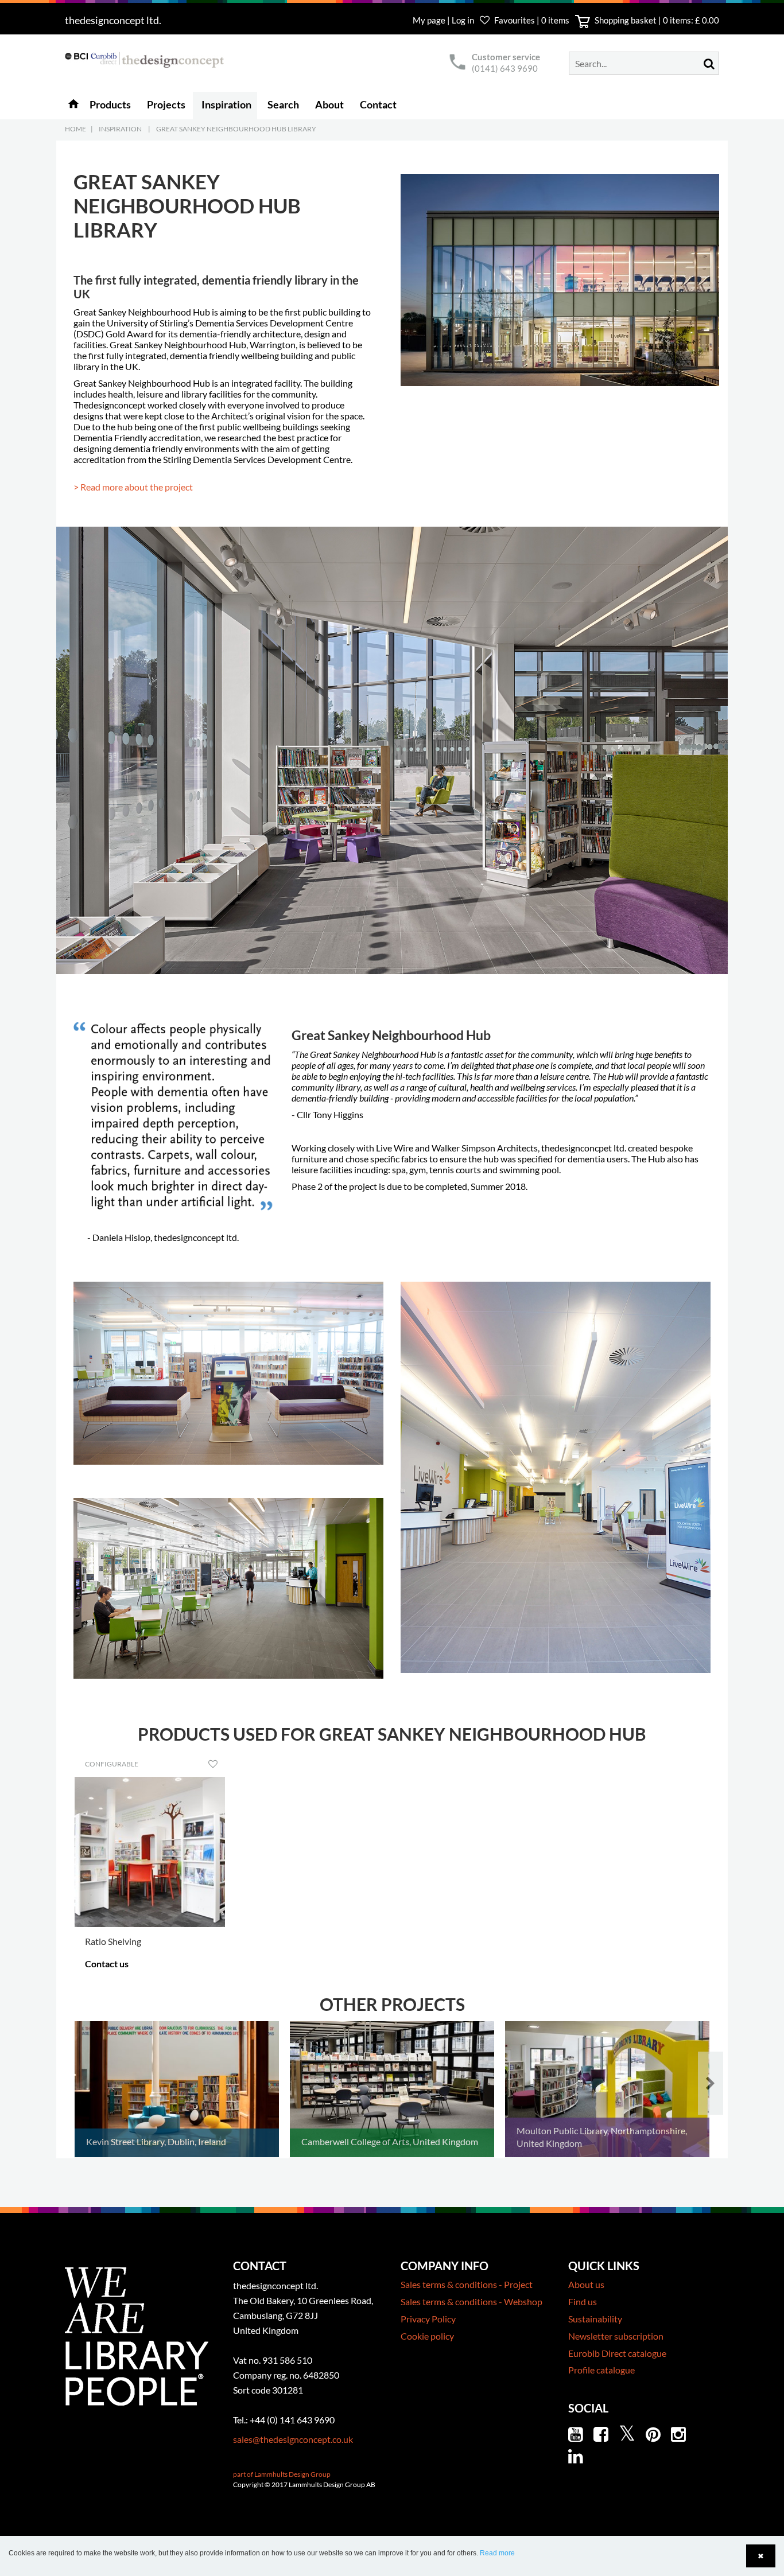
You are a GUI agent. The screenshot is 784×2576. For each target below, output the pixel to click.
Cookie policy (427, 2336)
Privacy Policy (428, 2319)
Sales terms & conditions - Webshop (471, 2301)
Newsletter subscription (616, 2336)
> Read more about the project (133, 487)
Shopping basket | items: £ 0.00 (656, 20)
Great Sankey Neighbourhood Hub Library (236, 129)
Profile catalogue (601, 2370)
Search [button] (283, 104)
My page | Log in (444, 20)
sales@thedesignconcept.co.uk (293, 2439)
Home (75, 129)
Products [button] (110, 104)
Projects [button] (166, 104)
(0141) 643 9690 (505, 68)
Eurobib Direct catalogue (617, 2353)
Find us (583, 2301)
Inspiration (120, 129)
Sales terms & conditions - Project (467, 2284)
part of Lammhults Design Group (282, 2474)
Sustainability (595, 2319)
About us (586, 2284)
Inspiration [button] (226, 104)
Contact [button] (378, 104)
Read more (497, 2553)
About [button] (329, 104)
